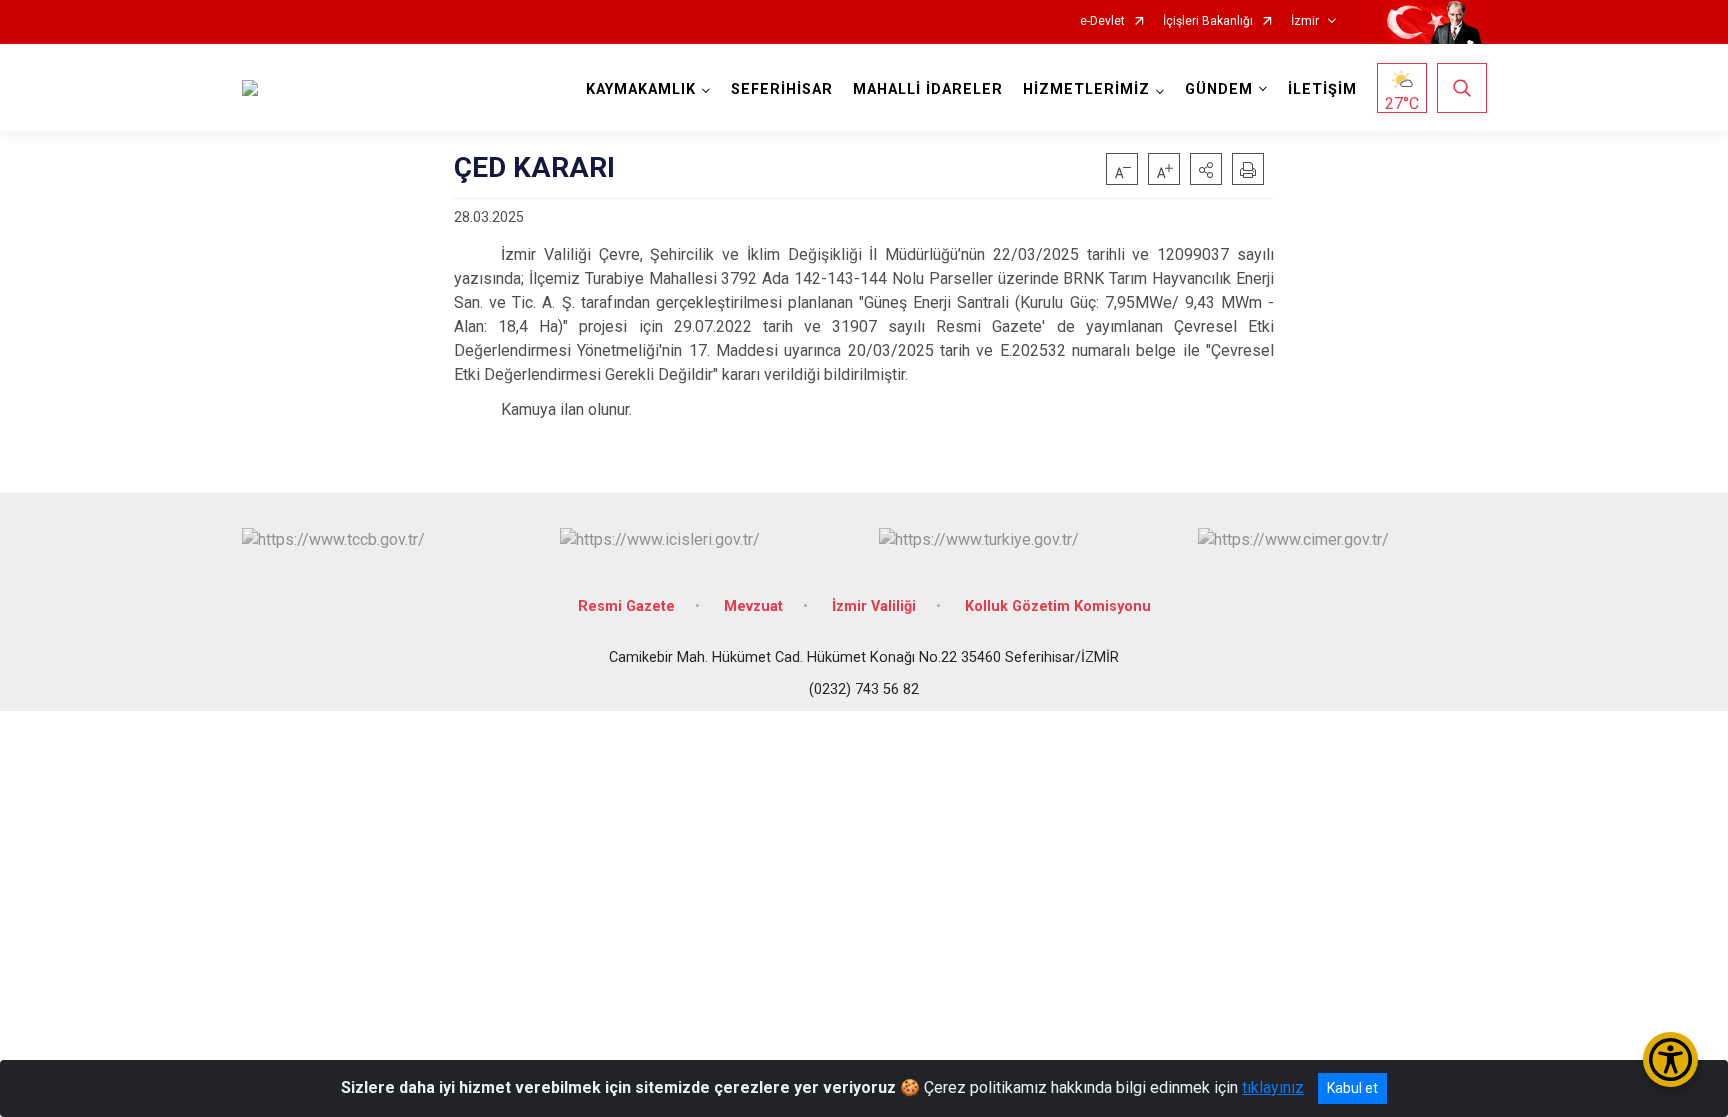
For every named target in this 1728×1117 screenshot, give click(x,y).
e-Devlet (1102, 21)
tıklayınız (1273, 1087)
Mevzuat (753, 606)
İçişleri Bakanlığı (1208, 21)
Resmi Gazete (626, 606)
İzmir (1305, 21)
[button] (1206, 169)
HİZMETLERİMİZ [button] (1086, 89)
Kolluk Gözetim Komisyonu (1058, 606)
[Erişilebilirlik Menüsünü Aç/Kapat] (1670, 1059)
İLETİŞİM (1322, 89)
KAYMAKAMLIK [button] (641, 89)
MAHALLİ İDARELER (928, 89)
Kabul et (1352, 1088)
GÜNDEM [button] (1219, 89)
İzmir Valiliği (874, 606)
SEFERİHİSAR (782, 89)
